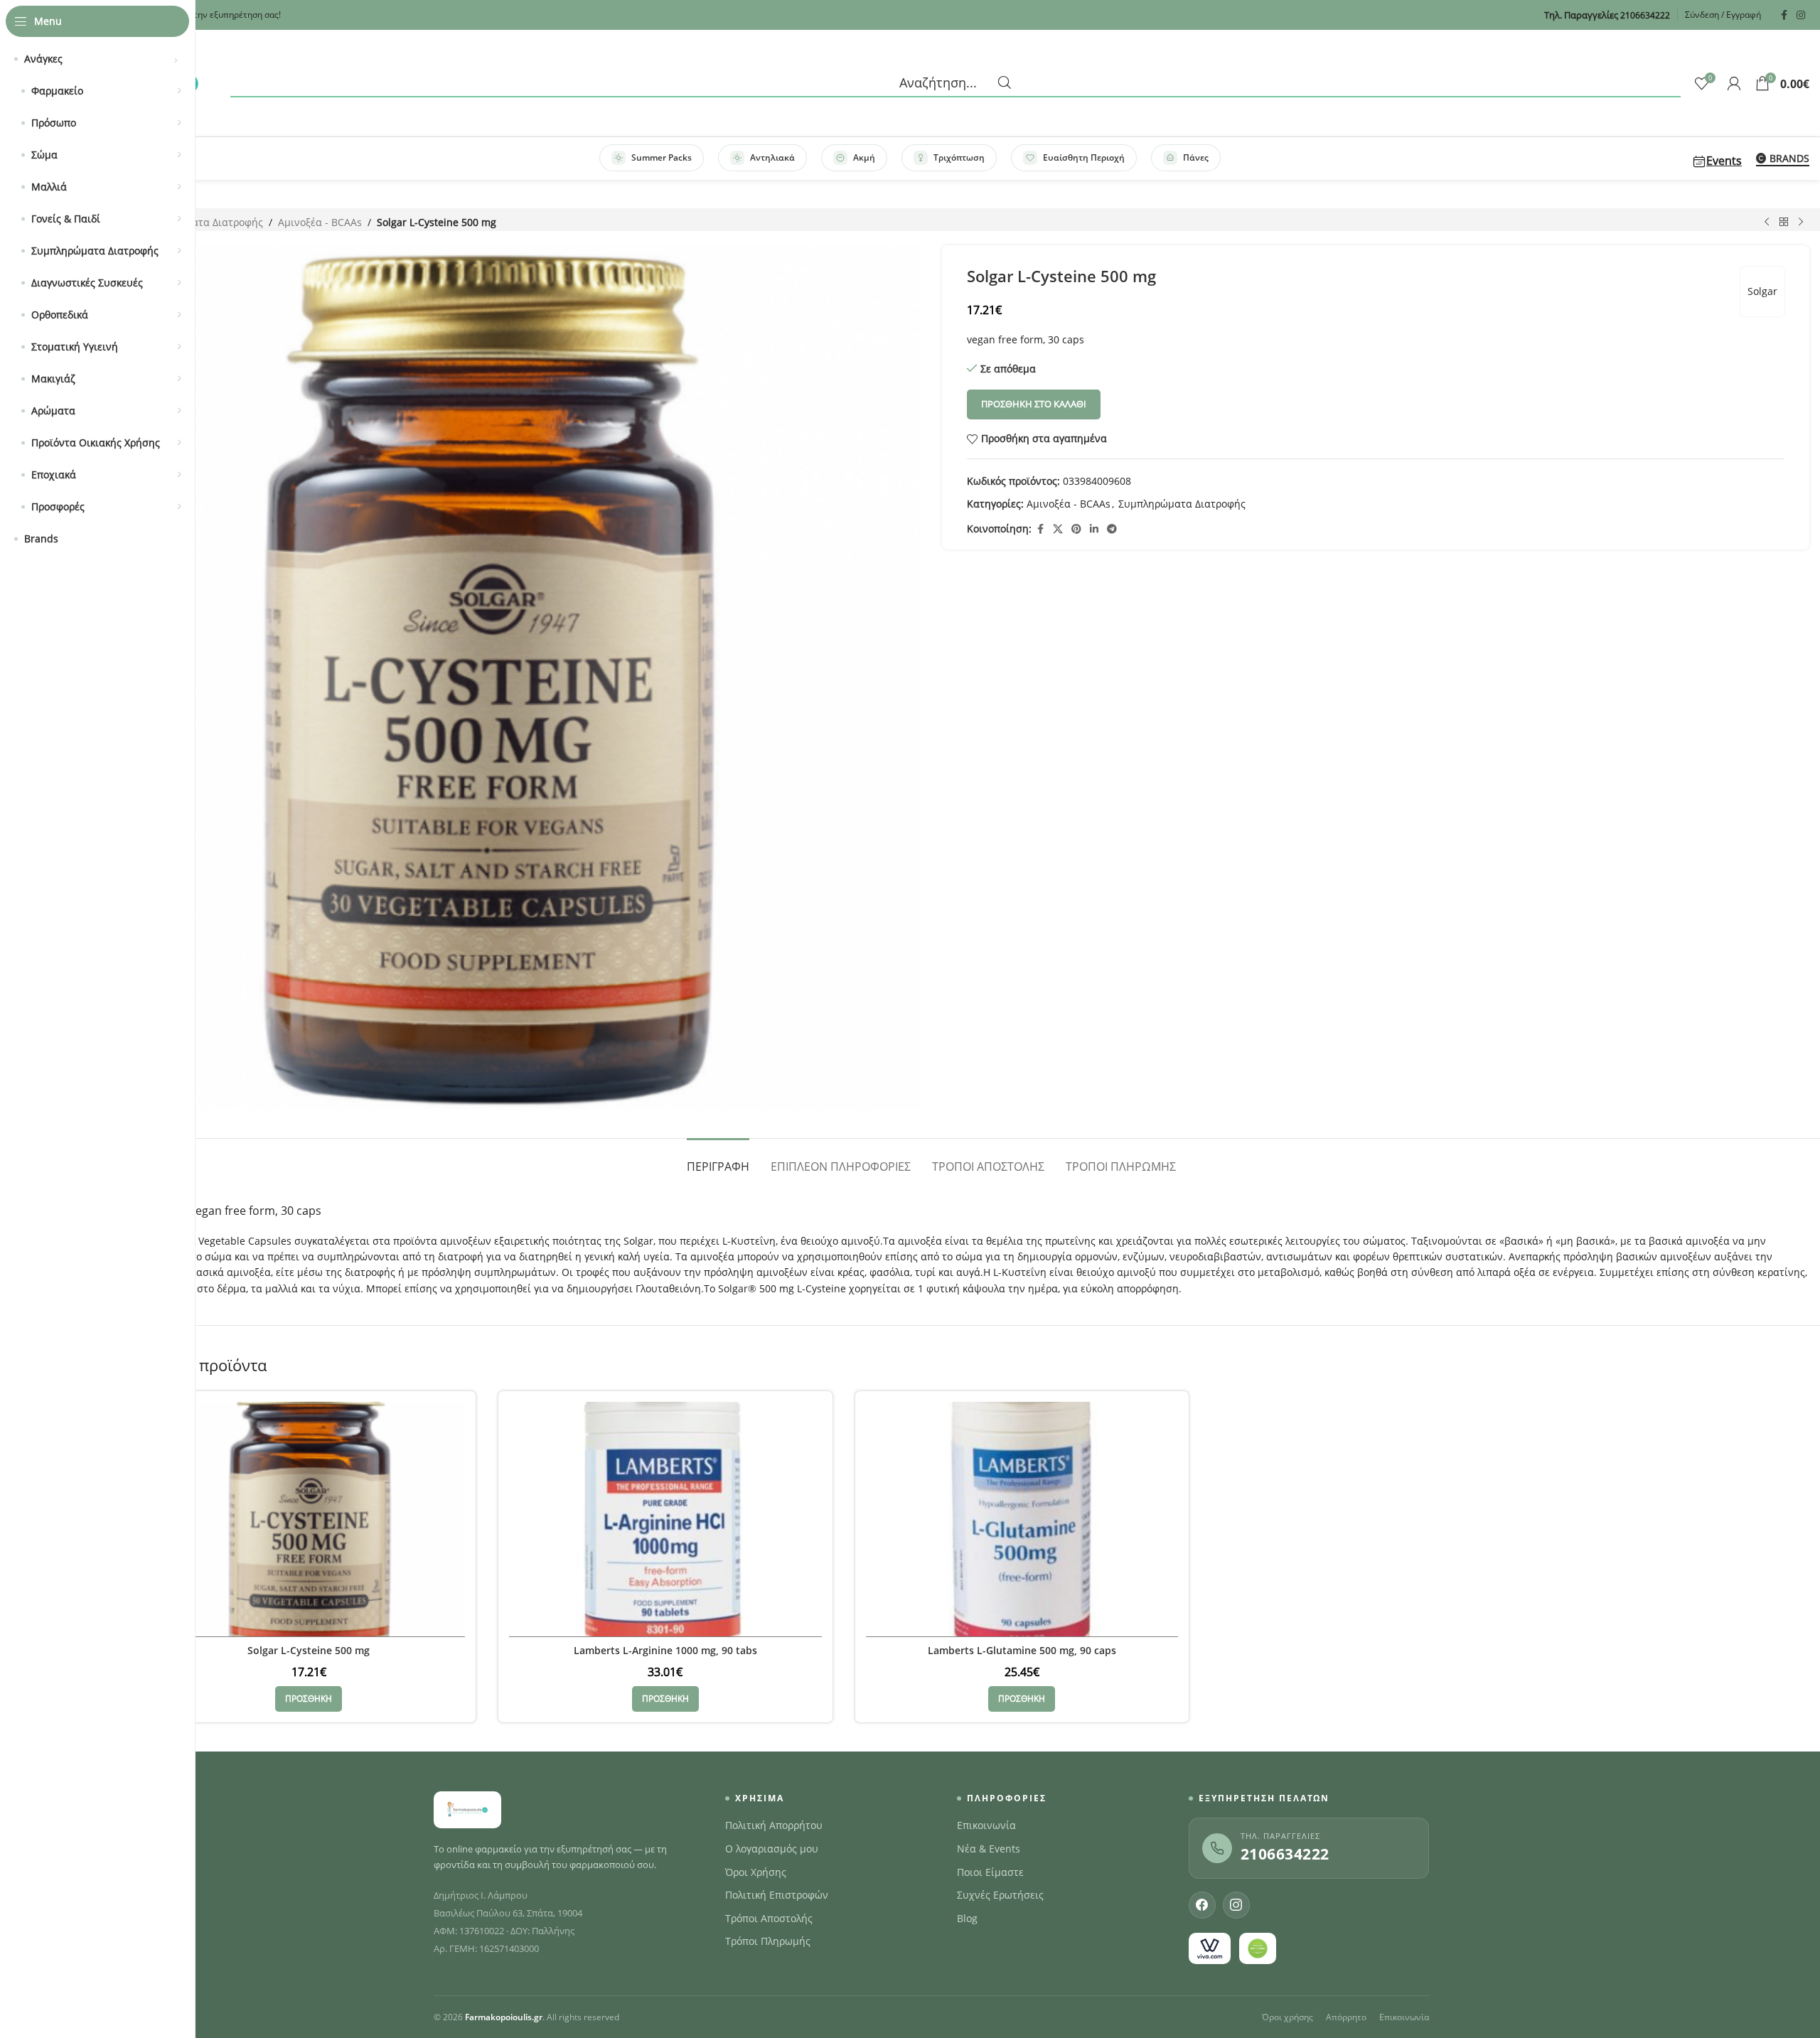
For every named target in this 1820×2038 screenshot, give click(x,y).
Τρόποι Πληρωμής (768, 1941)
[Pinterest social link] (1076, 529)
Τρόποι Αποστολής (769, 1919)
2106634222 (1285, 1854)
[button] (309, 1699)
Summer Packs (662, 157)
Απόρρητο (1346, 2017)
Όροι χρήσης (1288, 2017)
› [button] (176, 59)
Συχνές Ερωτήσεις (1000, 1895)
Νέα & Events (989, 1849)
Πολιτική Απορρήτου (774, 1825)
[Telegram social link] (1112, 529)
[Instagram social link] (1801, 15)
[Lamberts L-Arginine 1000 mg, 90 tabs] (665, 1519)
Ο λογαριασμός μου (772, 1849)
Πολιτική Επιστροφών (777, 1895)
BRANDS (1789, 159)
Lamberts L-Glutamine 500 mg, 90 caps (1022, 1650)
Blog (967, 1919)
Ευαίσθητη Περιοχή (1084, 157)
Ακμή (864, 157)
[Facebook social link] (1784, 15)
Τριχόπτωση (959, 157)
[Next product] (1801, 222)
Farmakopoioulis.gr (504, 2017)
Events (1724, 161)
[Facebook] (1202, 1905)
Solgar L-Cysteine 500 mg (309, 1650)
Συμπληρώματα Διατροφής (199, 222)
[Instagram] (1236, 1905)
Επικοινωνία (986, 1825)
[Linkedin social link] (1094, 529)
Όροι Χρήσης (756, 1872)
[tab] (718, 1160)
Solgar (1762, 291)
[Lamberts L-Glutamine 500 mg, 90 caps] (1022, 1519)
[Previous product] (1767, 222)
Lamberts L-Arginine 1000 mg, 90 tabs (665, 1650)
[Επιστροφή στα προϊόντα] (1784, 222)
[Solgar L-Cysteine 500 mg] (309, 1519)
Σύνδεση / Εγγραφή (1723, 15)
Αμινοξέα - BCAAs (320, 222)
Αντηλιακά (772, 157)
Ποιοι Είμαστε (990, 1872)
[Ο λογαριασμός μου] (1734, 83)
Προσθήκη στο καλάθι (1034, 404)
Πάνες (1196, 157)
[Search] (955, 83)
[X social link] (1058, 529)
